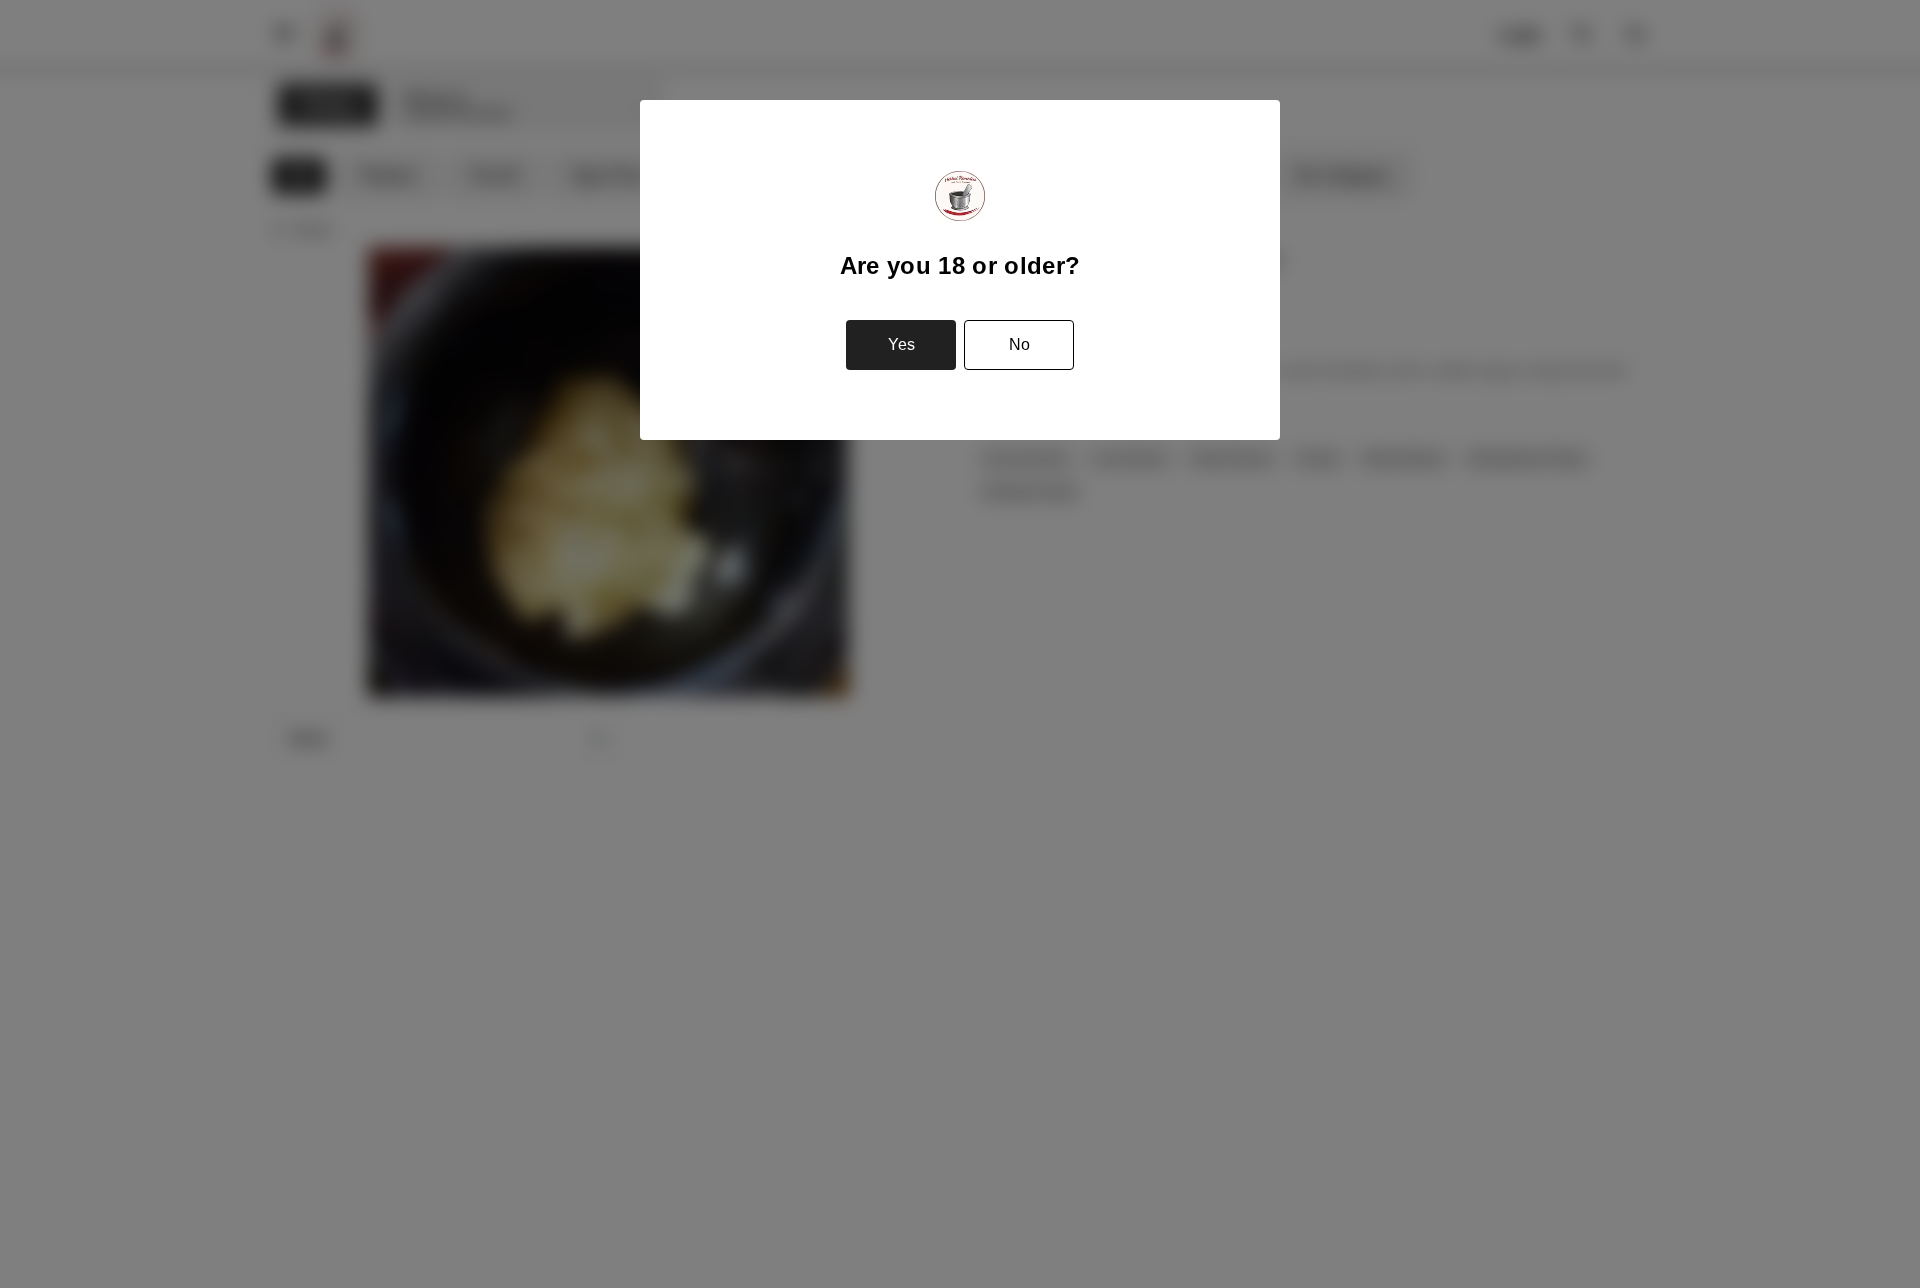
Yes (901, 344)
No (1019, 344)
